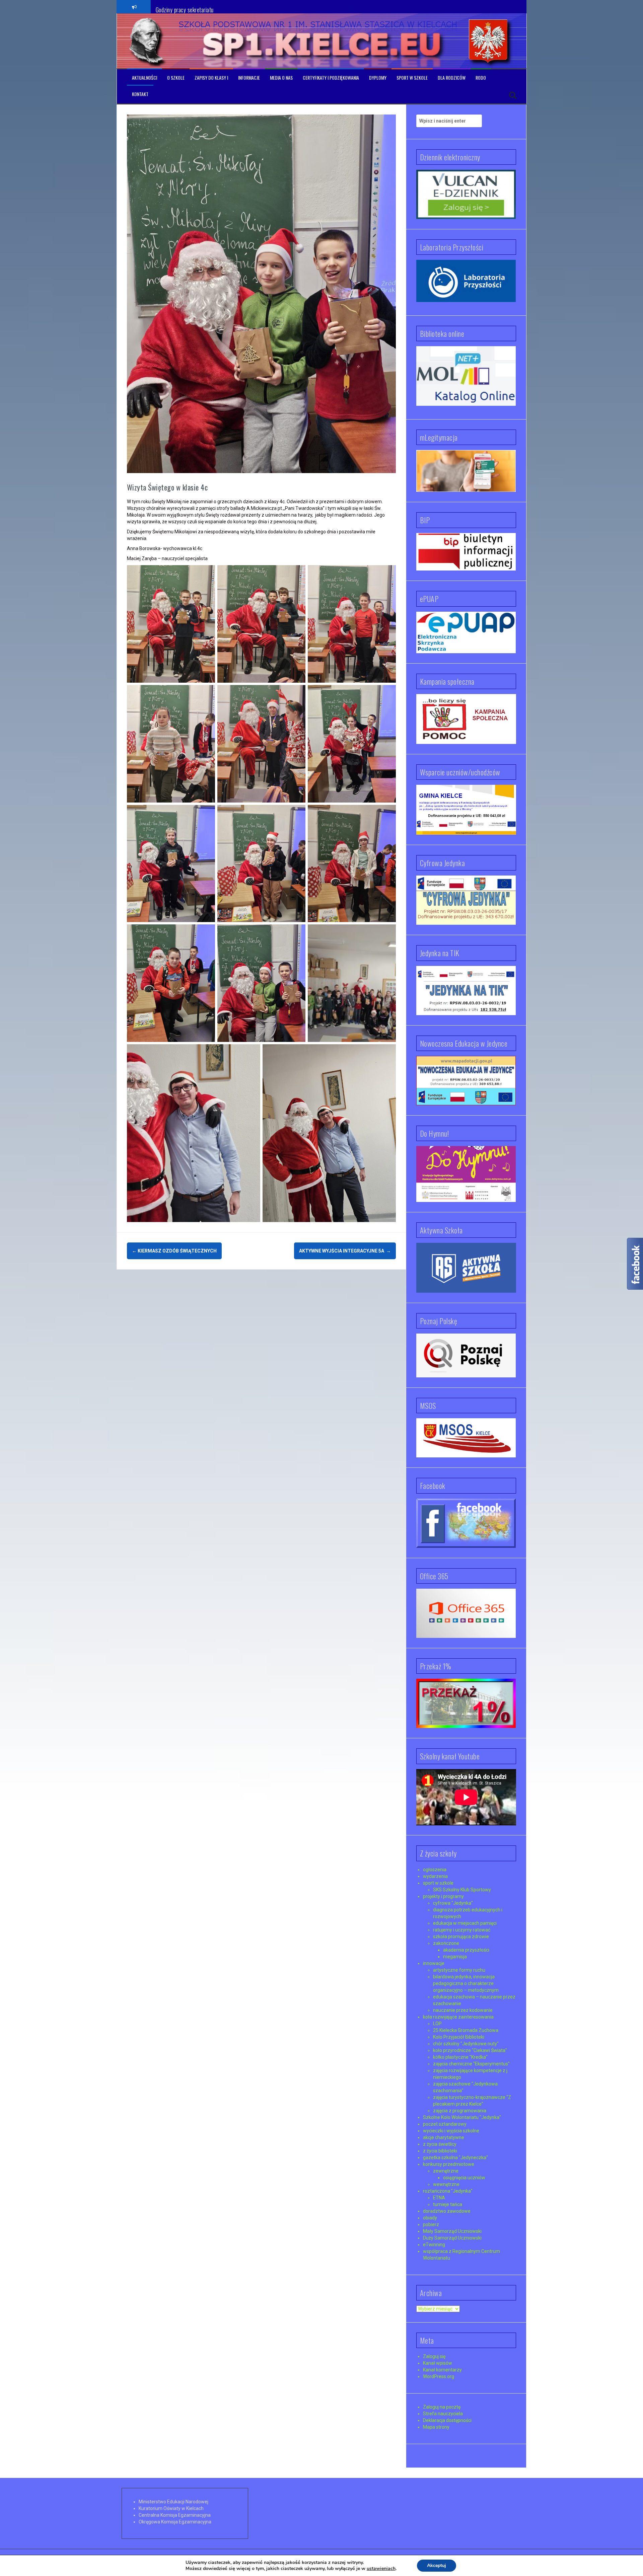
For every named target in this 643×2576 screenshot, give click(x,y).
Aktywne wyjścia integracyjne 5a (345, 1251)
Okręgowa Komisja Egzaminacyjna (175, 2522)
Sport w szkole (412, 78)
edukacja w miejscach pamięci (465, 1923)
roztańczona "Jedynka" (448, 2191)
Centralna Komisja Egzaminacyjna (175, 2515)
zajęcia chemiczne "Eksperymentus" (471, 2064)
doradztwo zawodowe (447, 2211)
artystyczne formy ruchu (459, 1970)
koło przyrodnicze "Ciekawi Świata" (470, 2050)
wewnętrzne (446, 2184)
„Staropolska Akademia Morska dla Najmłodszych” (210, 6)
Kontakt (140, 94)
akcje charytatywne (444, 2137)
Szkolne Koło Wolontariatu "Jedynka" (462, 2117)
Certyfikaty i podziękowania (331, 78)
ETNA (439, 2198)
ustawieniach (381, 2569)
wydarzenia (435, 1876)
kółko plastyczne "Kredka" (460, 2057)
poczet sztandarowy (445, 2124)
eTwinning (434, 2245)
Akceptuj (437, 2565)
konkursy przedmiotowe (449, 2164)
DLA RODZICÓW (452, 78)
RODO (481, 78)
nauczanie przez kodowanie (463, 2010)
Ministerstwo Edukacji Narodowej (173, 2502)
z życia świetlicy (440, 2144)
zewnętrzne (446, 2171)
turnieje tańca (448, 2204)
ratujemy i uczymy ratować (462, 1930)
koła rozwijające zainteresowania (458, 2017)
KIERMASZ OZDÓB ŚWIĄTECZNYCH (174, 1251)
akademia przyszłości (466, 1950)
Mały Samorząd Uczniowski (452, 2231)
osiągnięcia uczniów (464, 2178)
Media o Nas (281, 78)
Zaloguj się (434, 2356)
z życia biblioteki (440, 2151)
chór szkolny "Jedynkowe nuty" (466, 2044)
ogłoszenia (435, 1870)
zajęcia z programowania (460, 2111)
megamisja (455, 1957)
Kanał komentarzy (442, 2370)
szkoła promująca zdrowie (461, 1937)
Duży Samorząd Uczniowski (452, 2238)
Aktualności (145, 78)
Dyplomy (378, 78)
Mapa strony (436, 2427)
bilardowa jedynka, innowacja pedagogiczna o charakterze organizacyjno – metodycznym (466, 1983)
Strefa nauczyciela (443, 2414)
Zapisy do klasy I (211, 78)
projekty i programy (443, 1896)
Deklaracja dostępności (447, 2420)
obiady (430, 2218)
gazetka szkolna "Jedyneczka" (455, 2157)
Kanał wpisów (438, 2363)
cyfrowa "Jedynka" (453, 1903)
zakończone (446, 1943)
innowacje (434, 1963)
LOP (437, 2024)
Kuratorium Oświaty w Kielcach (171, 2508)
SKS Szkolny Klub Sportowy (462, 1890)
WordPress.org (439, 2376)
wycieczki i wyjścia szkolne (451, 2131)
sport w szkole (438, 1883)
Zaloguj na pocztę (442, 2407)
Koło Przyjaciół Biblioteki (459, 2037)
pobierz (431, 2224)
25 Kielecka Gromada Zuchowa (466, 2030)
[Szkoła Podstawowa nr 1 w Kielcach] (147, 41)
